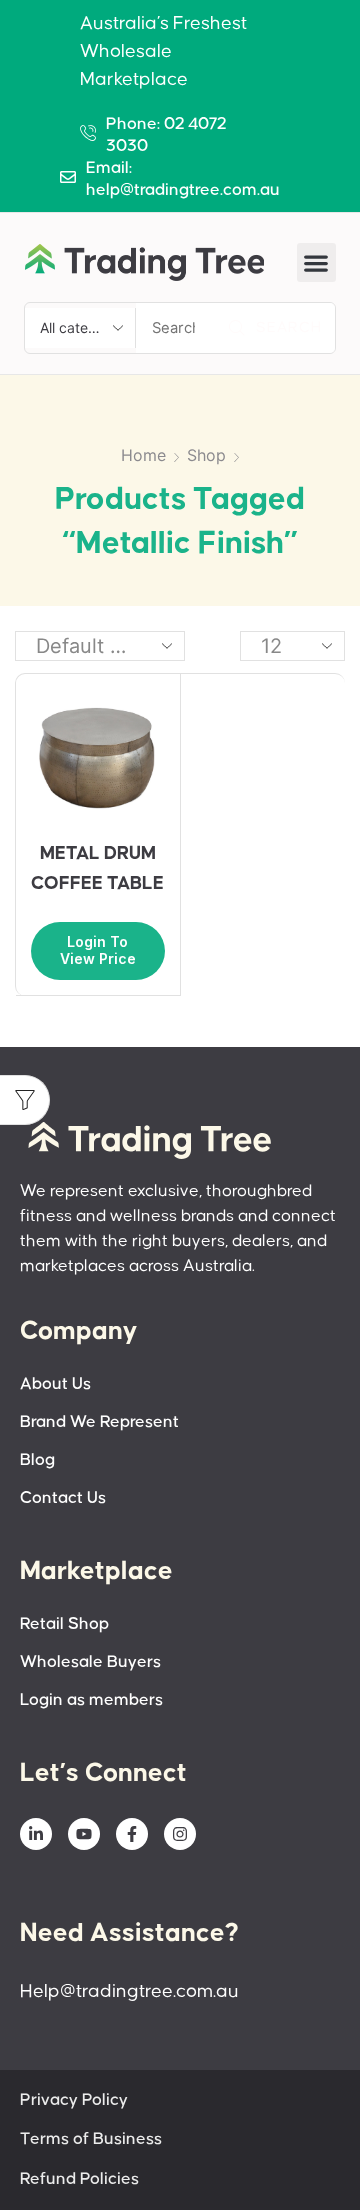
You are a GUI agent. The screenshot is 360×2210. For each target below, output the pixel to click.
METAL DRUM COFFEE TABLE (97, 868)
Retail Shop (64, 1624)
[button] (316, 262)
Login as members (91, 1700)
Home (143, 455)
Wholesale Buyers (90, 1662)
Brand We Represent (99, 1422)
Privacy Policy (74, 2100)
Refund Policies (79, 2179)
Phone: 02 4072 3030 (166, 135)
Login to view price (98, 950)
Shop (206, 455)
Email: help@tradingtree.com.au (183, 179)
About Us (55, 1384)
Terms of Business (91, 2139)
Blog (37, 1460)
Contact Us (63, 1498)
